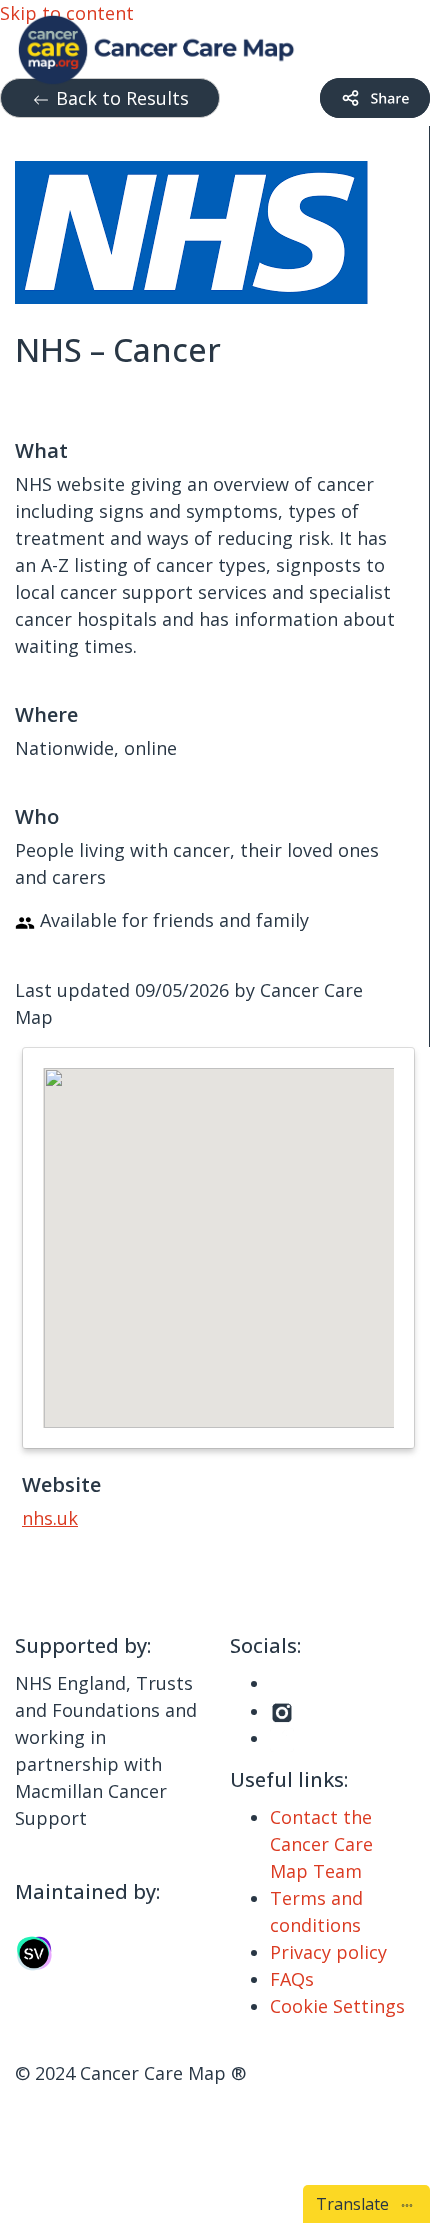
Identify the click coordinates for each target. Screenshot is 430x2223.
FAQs (292, 1979)
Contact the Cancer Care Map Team (321, 1844)
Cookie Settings (337, 2006)
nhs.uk (50, 1518)
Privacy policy (328, 1952)
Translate (356, 2204)
